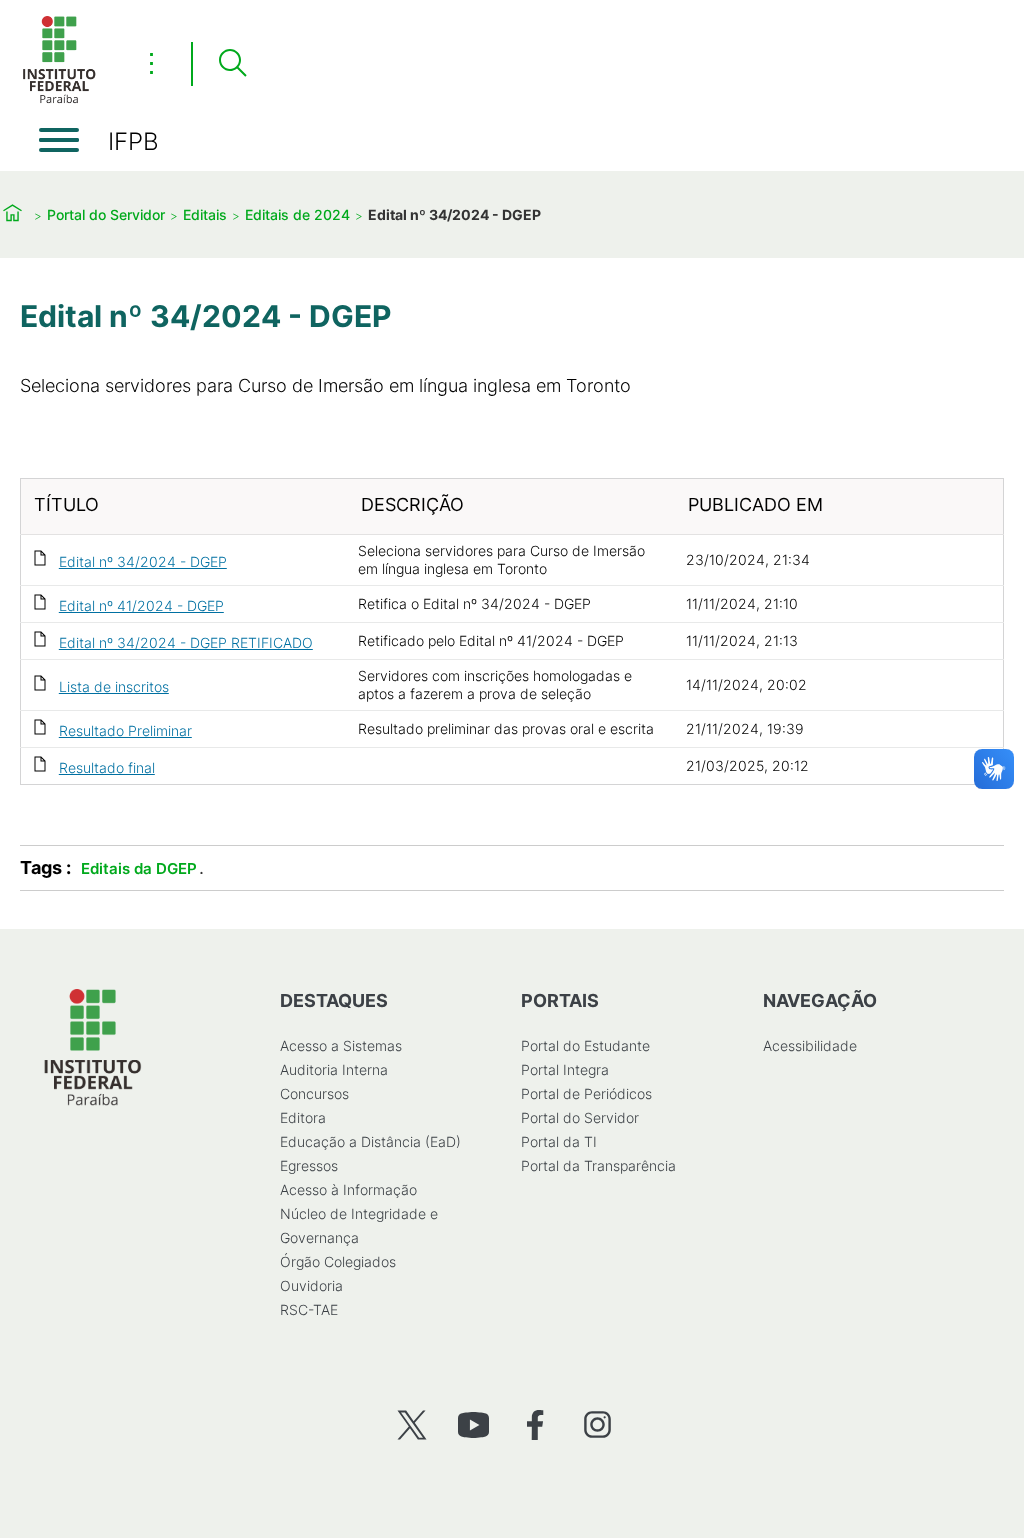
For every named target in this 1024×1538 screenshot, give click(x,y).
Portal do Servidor (106, 214)
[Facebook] (535, 1424)
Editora (303, 1117)
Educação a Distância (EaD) (370, 1141)
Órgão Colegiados (338, 1261)
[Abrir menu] (59, 140)
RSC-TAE (309, 1309)
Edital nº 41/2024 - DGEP (141, 605)
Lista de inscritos (114, 686)
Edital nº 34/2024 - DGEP (143, 561)
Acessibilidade (810, 1045)
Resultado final (107, 767)
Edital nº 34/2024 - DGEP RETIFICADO (186, 642)
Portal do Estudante (585, 1045)
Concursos (314, 1093)
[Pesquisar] (232, 64)
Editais (205, 214)
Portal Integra (565, 1069)
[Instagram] (597, 1424)
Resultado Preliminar (125, 730)
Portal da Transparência (598, 1165)
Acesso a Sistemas (341, 1045)
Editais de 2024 (297, 214)
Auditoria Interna (334, 1069)
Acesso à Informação (348, 1189)
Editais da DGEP (139, 868)
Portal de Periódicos (586, 1093)
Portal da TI (559, 1141)
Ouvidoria (311, 1285)
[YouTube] (473, 1424)
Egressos (309, 1165)
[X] (411, 1424)
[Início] (59, 99)
